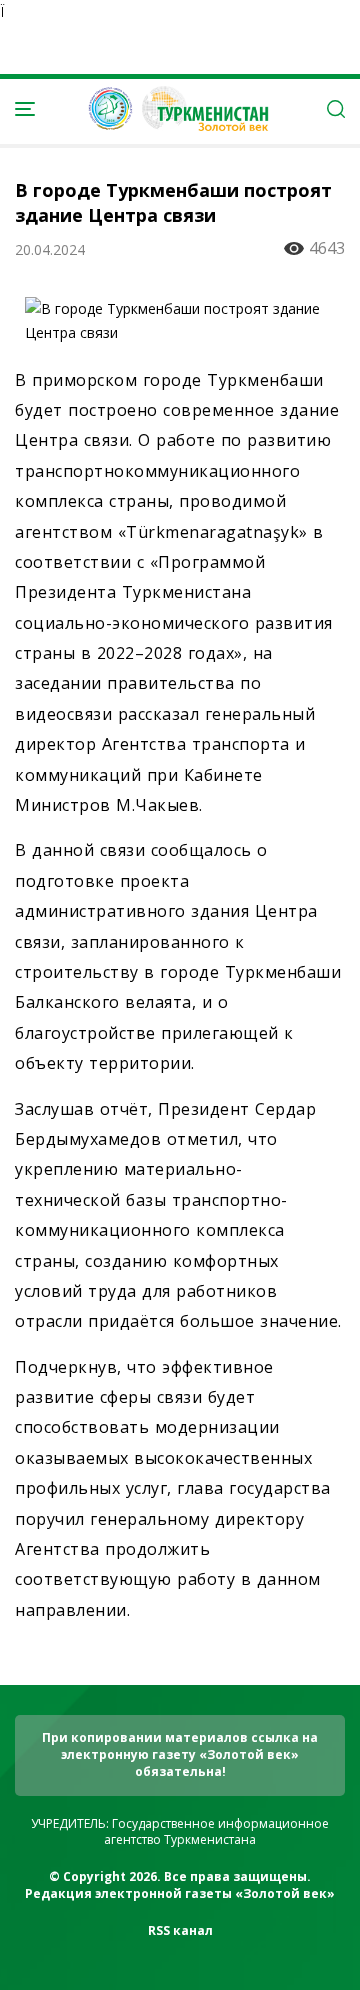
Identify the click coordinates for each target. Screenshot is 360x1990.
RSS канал (180, 1930)
